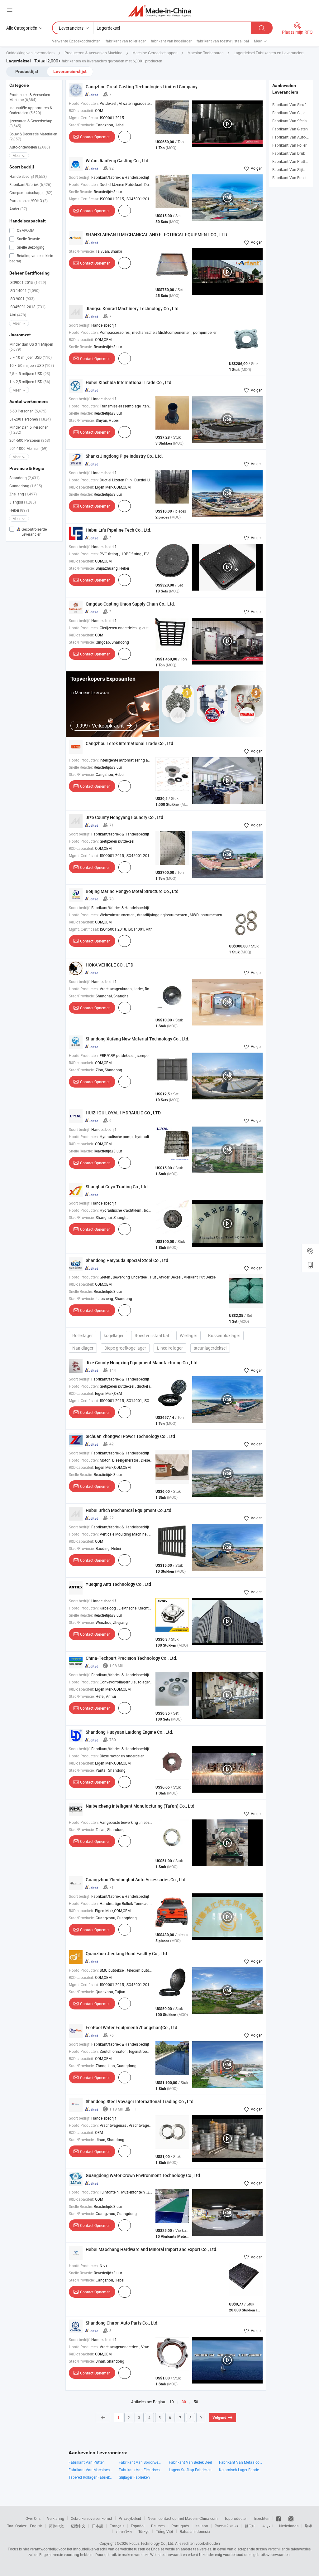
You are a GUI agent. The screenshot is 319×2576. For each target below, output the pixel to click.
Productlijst (27, 71)
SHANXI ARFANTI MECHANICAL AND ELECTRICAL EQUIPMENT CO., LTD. (157, 234)
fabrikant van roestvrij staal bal (223, 41)
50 (196, 2402)
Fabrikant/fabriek (30, 184)
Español (138, 2526)
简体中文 (56, 2526)
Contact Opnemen (95, 137)
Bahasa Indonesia (195, 2531)
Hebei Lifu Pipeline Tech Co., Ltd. (119, 530)
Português (180, 2526)
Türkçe (144, 2531)
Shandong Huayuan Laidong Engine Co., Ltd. (129, 1732)
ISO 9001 (22, 299)
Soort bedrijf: (80, 177)
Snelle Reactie (28, 239)
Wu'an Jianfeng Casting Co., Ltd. (118, 161)
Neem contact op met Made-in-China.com (183, 2518)
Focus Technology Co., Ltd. (152, 2543)
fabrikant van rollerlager (126, 41)
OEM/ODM (25, 230)
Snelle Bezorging (30, 247)
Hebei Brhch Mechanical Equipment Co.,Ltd (129, 1510)
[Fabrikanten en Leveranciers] (160, 11)
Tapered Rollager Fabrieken (90, 2477)
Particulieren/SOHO (29, 201)
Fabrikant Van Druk (289, 153)
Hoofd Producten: (84, 103)
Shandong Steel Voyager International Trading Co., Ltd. (140, 2101)
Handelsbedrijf (28, 176)
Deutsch (158, 2526)
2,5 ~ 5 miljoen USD (30, 373)
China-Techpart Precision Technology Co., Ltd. (131, 1658)
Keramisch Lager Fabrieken (241, 2470)
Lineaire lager (170, 1348)
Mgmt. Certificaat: (84, 118)
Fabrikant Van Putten (87, 2462)
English (36, 2526)
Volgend (219, 2418)
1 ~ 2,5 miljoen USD (30, 382)
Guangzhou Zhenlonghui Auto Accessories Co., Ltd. (136, 1880)
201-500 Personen (30, 440)
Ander (18, 209)
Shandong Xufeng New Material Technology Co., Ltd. (138, 1039)
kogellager (114, 1335)
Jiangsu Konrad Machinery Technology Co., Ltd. (133, 308)
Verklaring (56, 2518)
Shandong (24, 478)
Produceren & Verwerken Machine (30, 97)
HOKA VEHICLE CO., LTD (110, 965)
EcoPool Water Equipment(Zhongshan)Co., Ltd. (132, 2027)
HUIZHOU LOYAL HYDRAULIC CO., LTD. (124, 1113)
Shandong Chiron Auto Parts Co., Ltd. (122, 2323)
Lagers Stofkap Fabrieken (190, 2470)
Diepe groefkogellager (125, 1348)
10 (172, 2402)
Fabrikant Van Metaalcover (241, 2462)
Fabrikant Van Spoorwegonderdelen (141, 2462)
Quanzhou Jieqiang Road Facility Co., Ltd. (127, 1953)
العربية (267, 2526)
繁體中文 (78, 2526)
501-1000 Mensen (28, 448)
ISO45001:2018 (27, 307)
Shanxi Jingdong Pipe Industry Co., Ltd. (124, 456)
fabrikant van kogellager (171, 41)
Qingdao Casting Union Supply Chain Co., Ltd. (130, 604)
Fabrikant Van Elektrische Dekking (141, 2470)
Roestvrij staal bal (152, 1335)
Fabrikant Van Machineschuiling (90, 2470)
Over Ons (33, 2518)
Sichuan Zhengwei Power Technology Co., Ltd (130, 1436)
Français (117, 2526)
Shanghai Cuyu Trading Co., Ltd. (117, 1187)
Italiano (202, 2526)
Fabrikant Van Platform (292, 161)
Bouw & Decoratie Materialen (33, 136)
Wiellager (188, 1335)
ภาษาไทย (124, 2531)
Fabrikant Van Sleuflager (293, 105)
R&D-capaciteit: (81, 110)
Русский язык (226, 2526)
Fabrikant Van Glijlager (292, 113)
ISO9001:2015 (28, 282)
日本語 (98, 2526)
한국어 (250, 2526)
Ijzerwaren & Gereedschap (31, 123)
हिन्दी (308, 2526)
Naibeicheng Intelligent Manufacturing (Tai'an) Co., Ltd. (141, 1806)
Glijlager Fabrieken (134, 2477)
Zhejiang (23, 494)
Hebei (19, 510)
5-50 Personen (28, 411)
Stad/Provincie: (82, 125)
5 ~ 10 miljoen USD (31, 357)
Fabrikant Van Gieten (290, 129)
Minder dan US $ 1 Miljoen (31, 347)
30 (184, 2402)
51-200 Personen (30, 419)
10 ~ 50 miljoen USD (32, 365)
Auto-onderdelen (30, 147)
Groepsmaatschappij (31, 192)
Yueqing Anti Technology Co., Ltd (118, 1584)
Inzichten (262, 2518)
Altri (18, 315)
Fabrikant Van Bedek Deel (190, 2462)
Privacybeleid (130, 2518)
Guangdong (26, 486)
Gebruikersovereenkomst (91, 2518)
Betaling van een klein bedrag (31, 258)
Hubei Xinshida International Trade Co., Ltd (129, 382)
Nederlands (289, 2526)
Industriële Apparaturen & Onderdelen (31, 110)
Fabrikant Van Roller (289, 145)
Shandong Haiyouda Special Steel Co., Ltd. (128, 1260)
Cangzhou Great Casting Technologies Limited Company (142, 87)
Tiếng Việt (164, 2531)
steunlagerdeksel (210, 1348)
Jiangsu (23, 502)
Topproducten (236, 2518)
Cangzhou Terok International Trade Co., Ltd (129, 743)
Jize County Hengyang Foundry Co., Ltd (124, 817)
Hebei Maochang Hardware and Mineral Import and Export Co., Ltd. (152, 2249)
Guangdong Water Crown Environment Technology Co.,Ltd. (143, 2175)
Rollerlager (83, 1335)
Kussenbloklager (224, 1335)
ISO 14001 (24, 290)
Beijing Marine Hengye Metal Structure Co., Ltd (132, 891)
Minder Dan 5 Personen (29, 430)
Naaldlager (83, 1348)
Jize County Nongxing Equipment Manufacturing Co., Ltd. (142, 1363)
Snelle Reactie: (81, 192)
